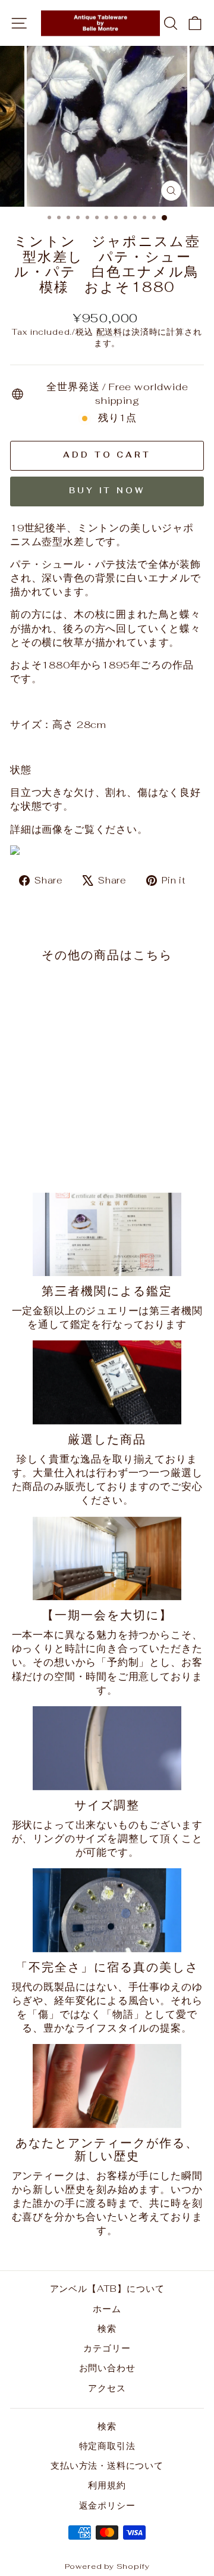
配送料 (109, 332)
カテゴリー (107, 2348)
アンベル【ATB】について (107, 2289)
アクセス (107, 2388)
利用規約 (107, 2485)
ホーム (107, 2309)
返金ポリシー (107, 2505)
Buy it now (107, 491)
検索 (107, 2328)
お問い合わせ (107, 2368)
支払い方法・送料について (107, 2465)
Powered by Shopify (107, 2566)
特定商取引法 (107, 2446)
